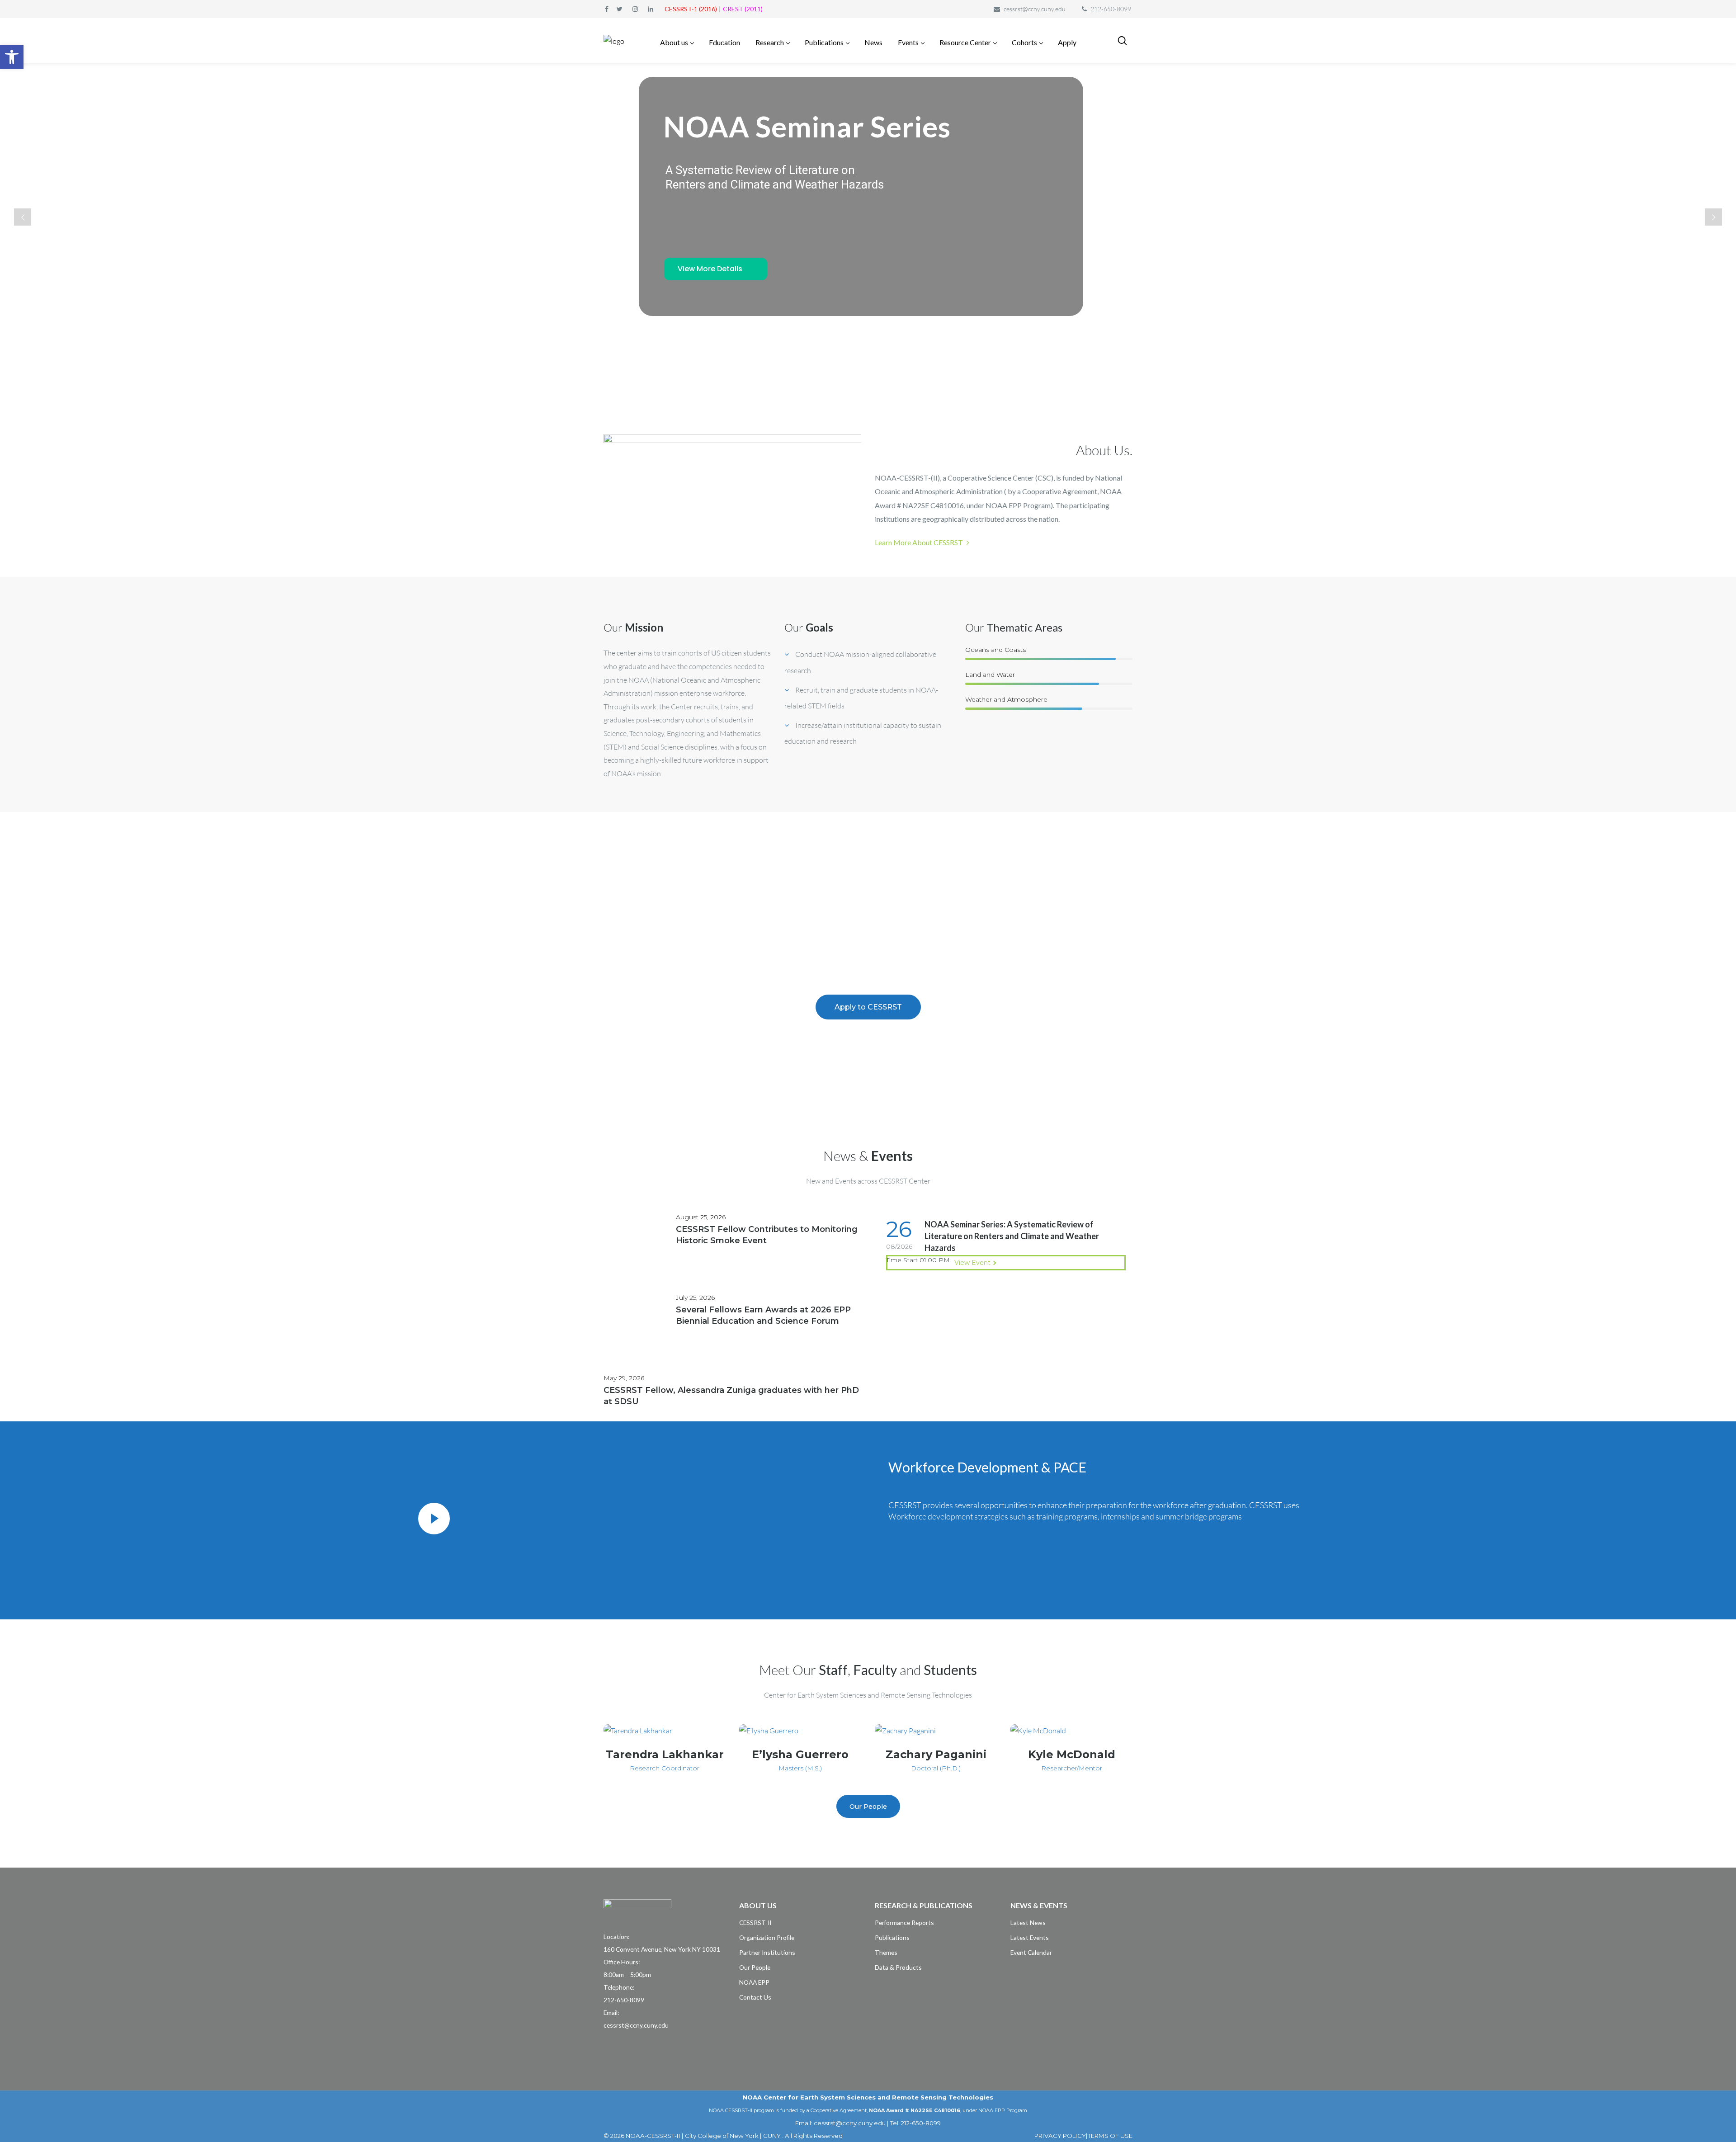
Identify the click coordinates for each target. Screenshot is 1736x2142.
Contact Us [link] (755, 1997)
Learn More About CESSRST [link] (920, 542)
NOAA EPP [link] (754, 1982)
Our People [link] (755, 1967)
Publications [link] (892, 1937)
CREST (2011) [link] (743, 9)
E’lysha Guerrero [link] (800, 1754)
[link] (12, 57)
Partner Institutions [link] (767, 1952)
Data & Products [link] (898, 1967)
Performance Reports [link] (904, 1923)
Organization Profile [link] (767, 1937)
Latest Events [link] (1030, 1937)
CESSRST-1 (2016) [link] (691, 9)
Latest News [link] (1028, 1923)
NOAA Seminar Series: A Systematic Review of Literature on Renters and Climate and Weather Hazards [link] (1012, 1236)
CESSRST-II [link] (755, 1923)
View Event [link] (972, 1263)
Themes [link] (886, 1952)
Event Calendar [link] (1031, 1952)
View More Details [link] (710, 269)
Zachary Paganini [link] (936, 1754)
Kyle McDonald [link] (1072, 1754)
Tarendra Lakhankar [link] (665, 1754)
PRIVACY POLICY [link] (1060, 2136)
